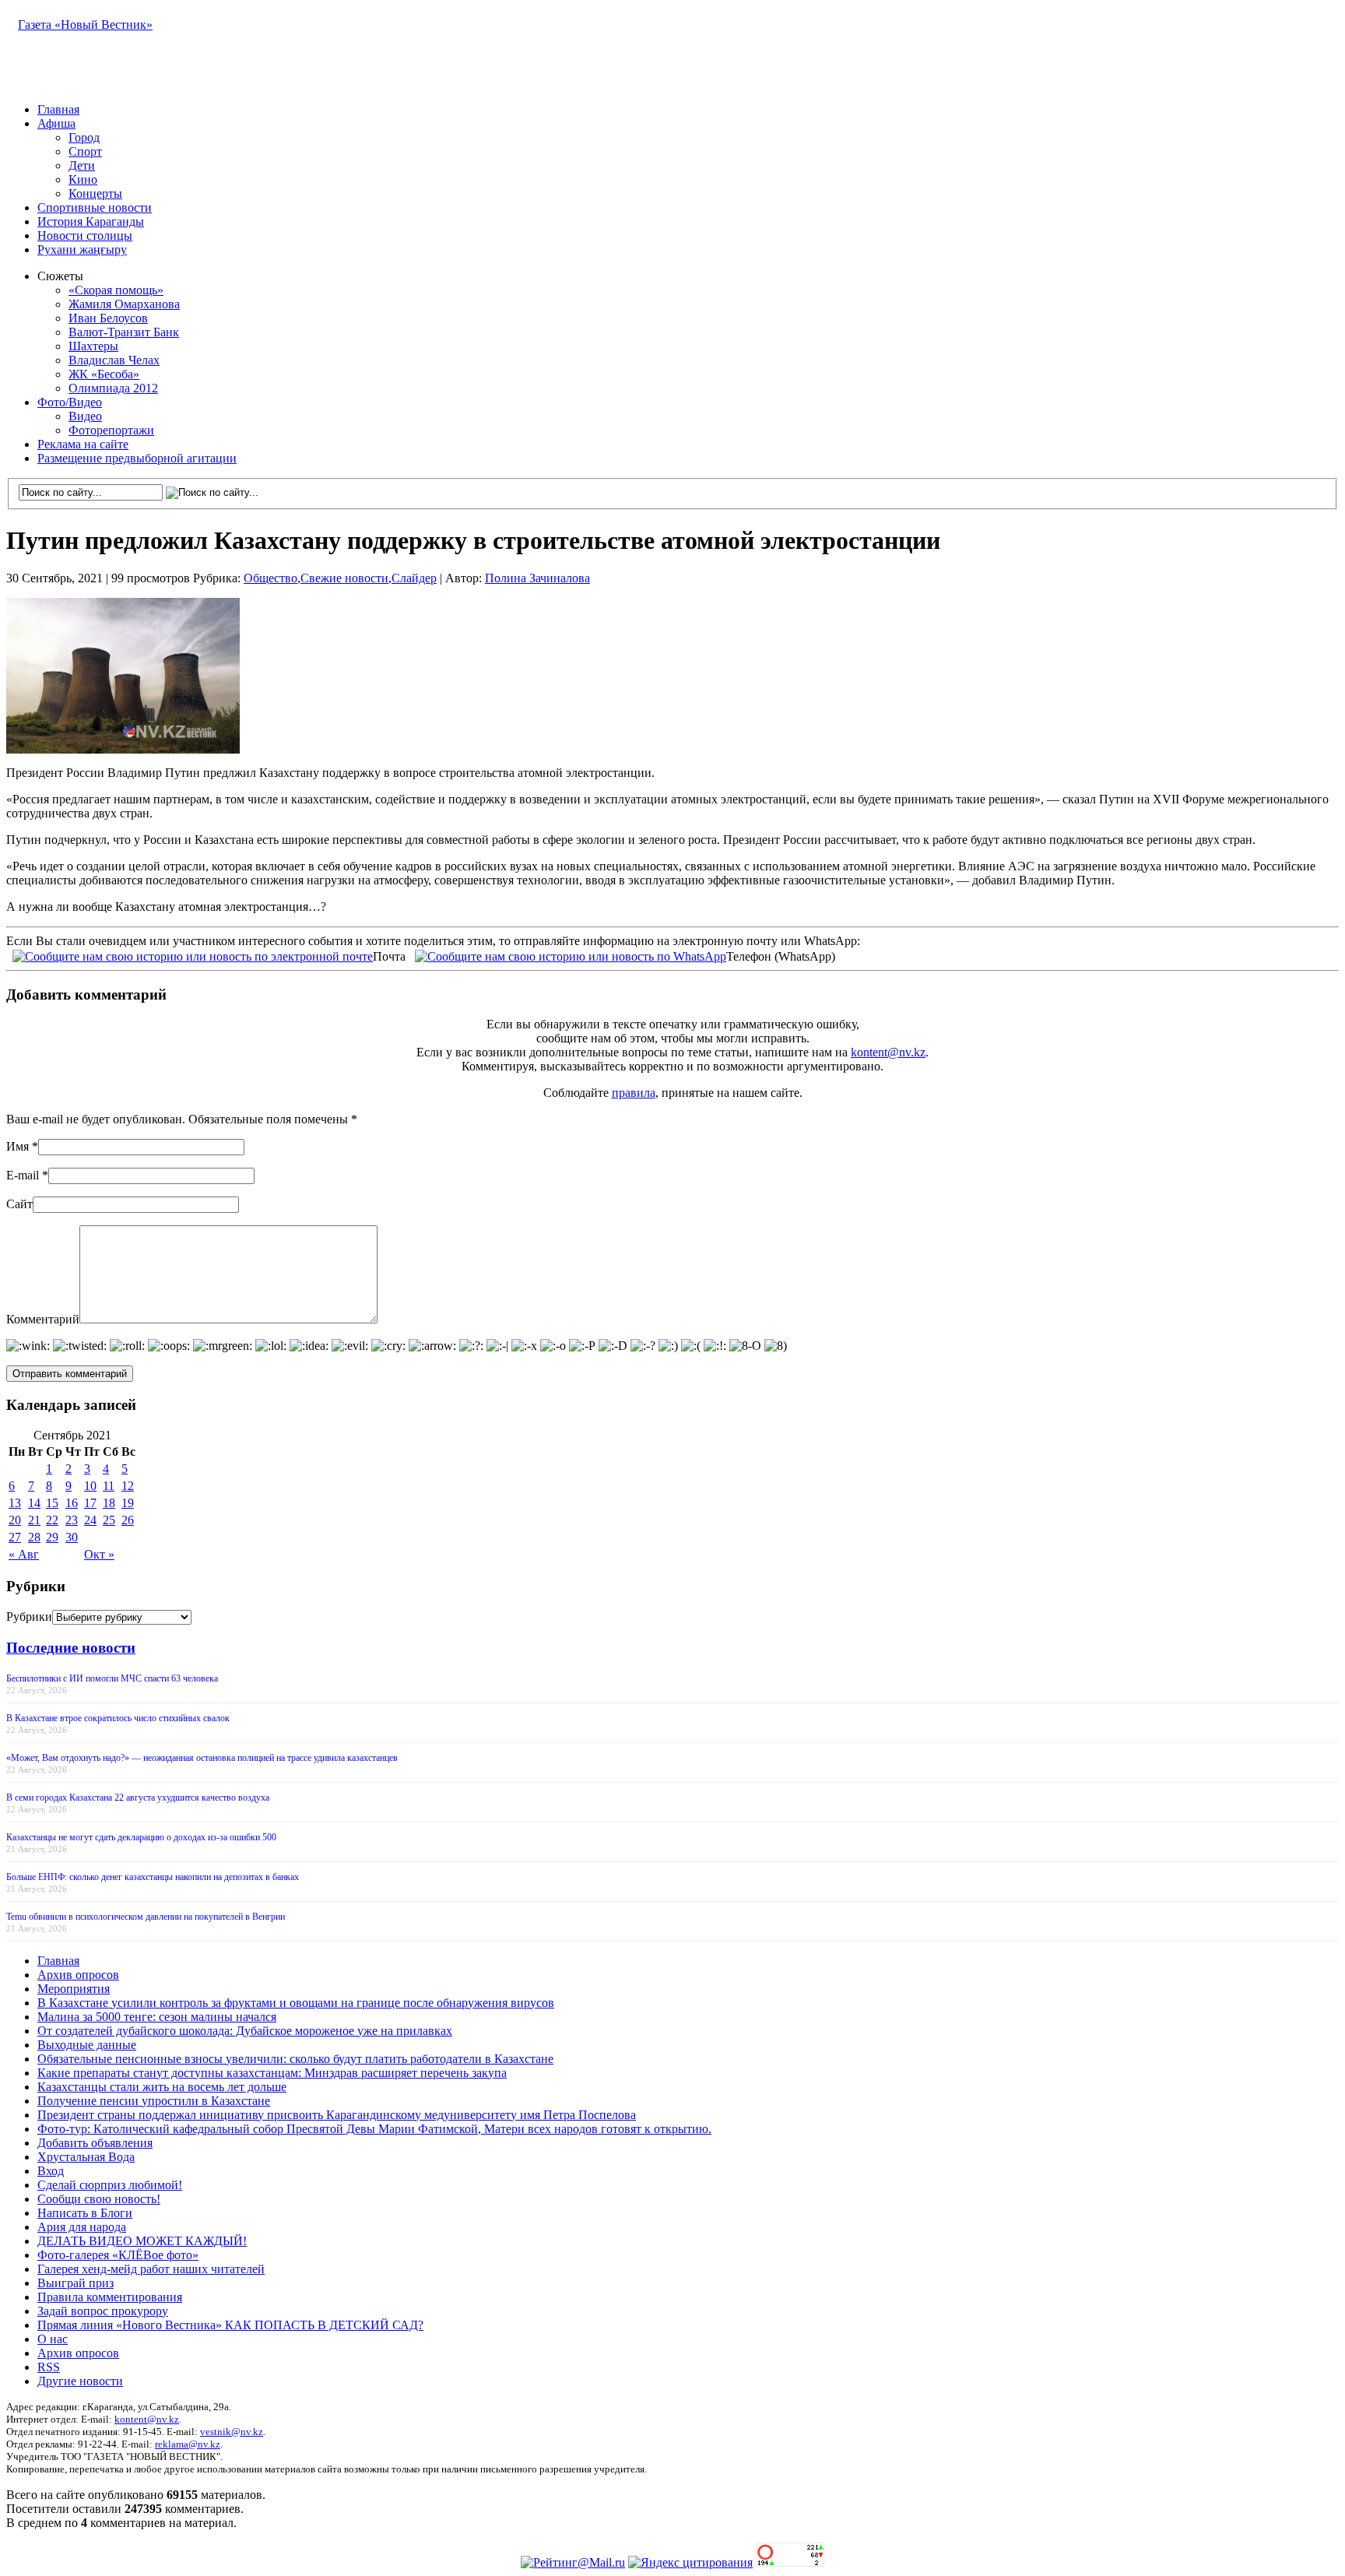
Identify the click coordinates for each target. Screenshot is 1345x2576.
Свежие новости (344, 578)
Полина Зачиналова (537, 578)
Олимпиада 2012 (113, 388)
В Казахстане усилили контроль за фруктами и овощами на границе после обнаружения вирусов (296, 2003)
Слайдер (414, 578)
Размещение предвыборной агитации (137, 458)
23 (72, 1520)
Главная (58, 109)
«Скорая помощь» (116, 290)
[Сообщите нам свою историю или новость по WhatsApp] (571, 955)
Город (84, 137)
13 (15, 1503)
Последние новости (71, 1648)
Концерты (95, 193)
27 (15, 1537)
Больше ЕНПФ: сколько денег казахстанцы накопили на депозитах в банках (153, 1877)
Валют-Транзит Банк (124, 332)
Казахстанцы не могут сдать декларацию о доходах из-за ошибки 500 (141, 1837)
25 (109, 1520)
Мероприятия (74, 1989)
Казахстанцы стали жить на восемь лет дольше (162, 2087)
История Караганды (91, 221)
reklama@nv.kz (188, 2444)
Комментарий (43, 1319)
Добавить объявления (95, 2143)
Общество (270, 578)
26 (128, 1520)
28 (34, 1537)
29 (52, 1537)
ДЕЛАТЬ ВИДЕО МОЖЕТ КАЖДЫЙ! (142, 2241)
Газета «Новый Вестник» (85, 25)
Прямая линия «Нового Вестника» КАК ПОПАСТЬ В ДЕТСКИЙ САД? (230, 2325)
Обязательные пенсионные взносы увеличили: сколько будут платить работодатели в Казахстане (295, 2059)
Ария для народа (82, 2227)
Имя (18, 1146)
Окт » (99, 1554)
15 (52, 1503)
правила (634, 1093)
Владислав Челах (114, 360)
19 (128, 1503)
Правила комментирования (110, 2297)
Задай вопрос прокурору (103, 2311)
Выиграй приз (76, 2283)
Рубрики (29, 1617)
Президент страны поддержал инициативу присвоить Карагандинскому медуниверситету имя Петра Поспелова (337, 2115)
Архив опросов (78, 1975)
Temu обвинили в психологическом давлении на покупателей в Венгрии (146, 1917)
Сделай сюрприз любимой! (110, 2185)
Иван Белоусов (108, 318)
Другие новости (80, 2381)
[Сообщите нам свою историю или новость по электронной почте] (193, 955)
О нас (53, 2339)
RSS (49, 2367)
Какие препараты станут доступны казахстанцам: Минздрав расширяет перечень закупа (272, 2073)
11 (109, 1486)
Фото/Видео (70, 402)
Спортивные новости (95, 207)
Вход (51, 2171)
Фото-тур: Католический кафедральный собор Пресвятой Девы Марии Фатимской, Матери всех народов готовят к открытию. (374, 2129)
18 (109, 1503)
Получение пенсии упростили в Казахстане (154, 2101)
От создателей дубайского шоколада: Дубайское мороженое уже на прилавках (245, 2031)
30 (72, 1537)
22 (52, 1520)
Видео (85, 416)
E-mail (23, 1175)
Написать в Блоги (85, 2213)
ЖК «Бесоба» (104, 374)
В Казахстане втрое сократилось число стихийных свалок (118, 1718)
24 (90, 1520)
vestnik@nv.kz (232, 2432)
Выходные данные (87, 2045)
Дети (82, 165)
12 (128, 1486)
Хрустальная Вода (86, 2157)
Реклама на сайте (83, 444)
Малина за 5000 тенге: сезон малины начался (157, 2017)
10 (90, 1486)
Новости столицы (85, 235)
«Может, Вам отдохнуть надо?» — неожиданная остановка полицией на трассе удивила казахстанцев (202, 1758)
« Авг (24, 1554)
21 (34, 1520)
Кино (83, 179)
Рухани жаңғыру (82, 250)
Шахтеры (93, 346)
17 (90, 1503)
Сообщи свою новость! (99, 2199)
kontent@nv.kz (888, 1052)
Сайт (19, 1204)
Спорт (85, 151)
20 (15, 1520)
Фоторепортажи (111, 430)
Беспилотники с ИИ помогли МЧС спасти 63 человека (112, 1678)
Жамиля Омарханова (124, 304)
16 (72, 1503)
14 (34, 1503)
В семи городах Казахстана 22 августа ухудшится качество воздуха (138, 1798)
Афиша (56, 123)
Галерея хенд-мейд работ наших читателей (151, 2269)
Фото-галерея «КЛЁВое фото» (118, 2255)
